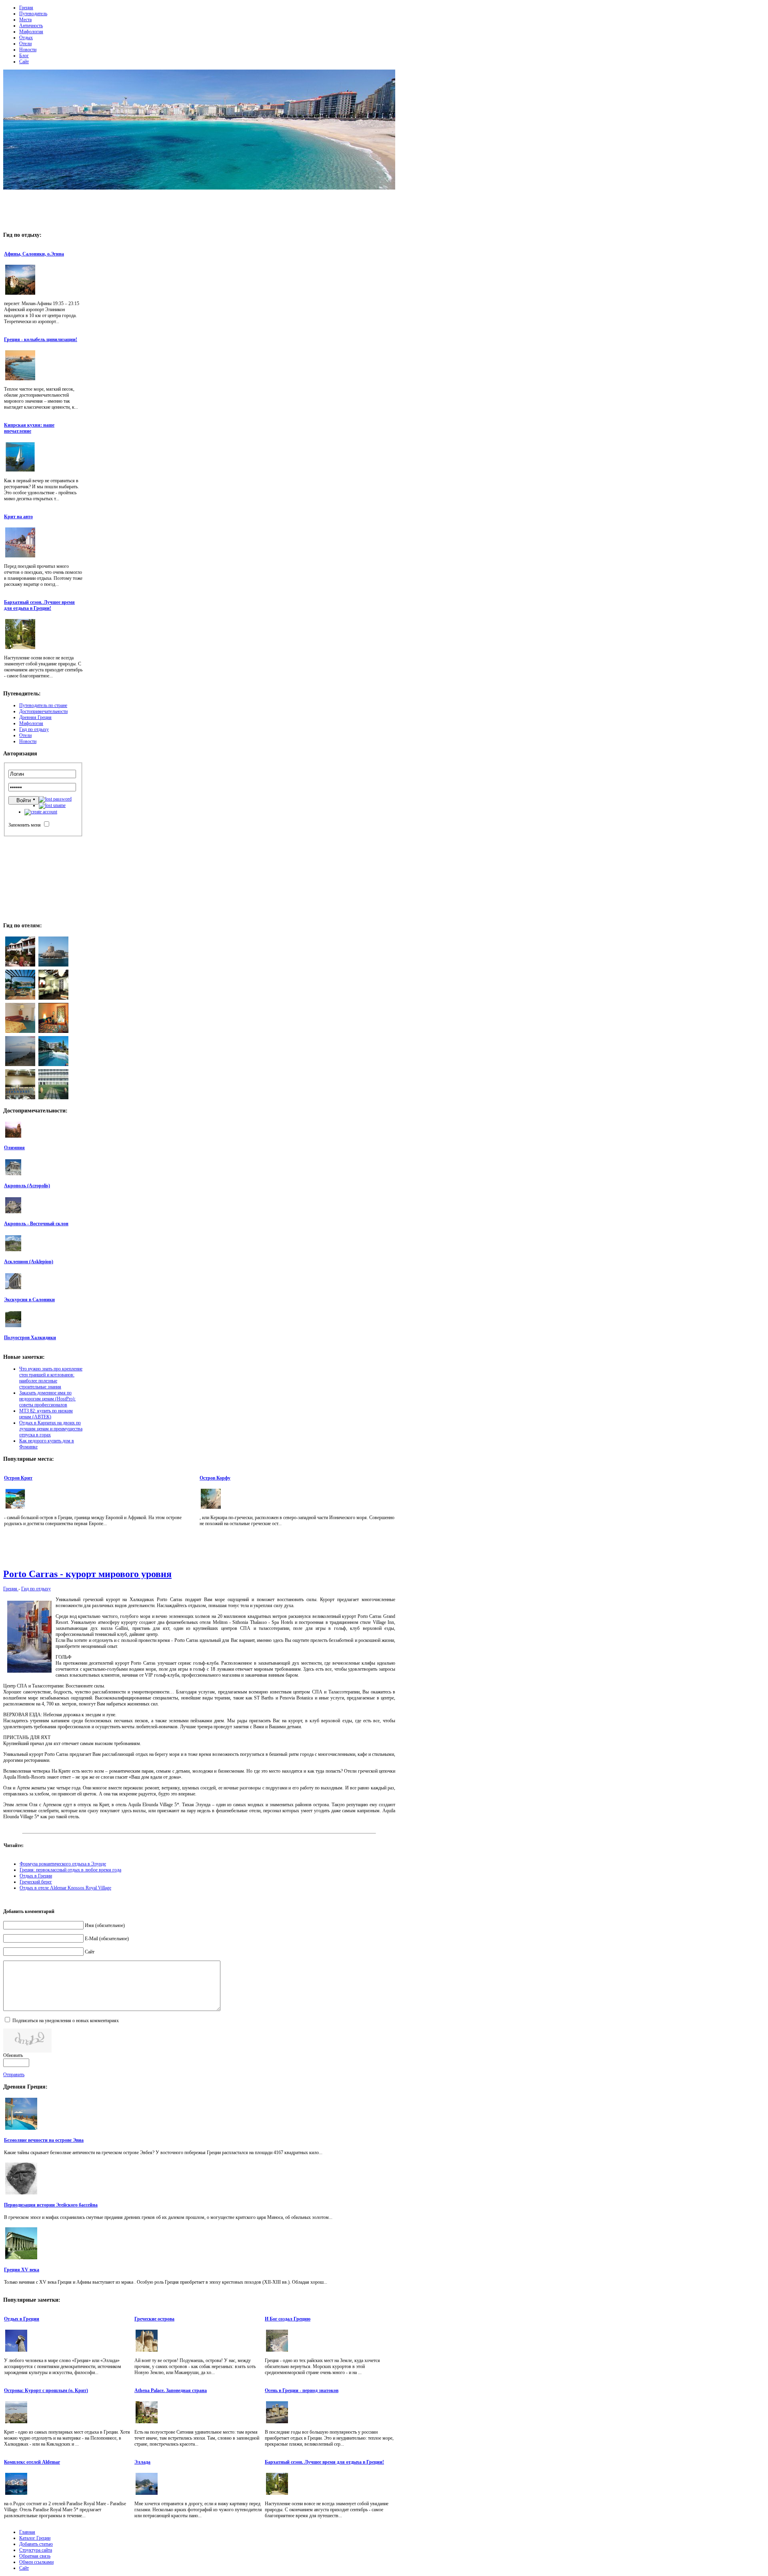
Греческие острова (154, 2319)
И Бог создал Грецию (288, 2319)
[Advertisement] (199, 208)
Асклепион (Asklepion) (29, 1262)
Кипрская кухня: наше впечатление (29, 428)
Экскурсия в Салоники (29, 1300)
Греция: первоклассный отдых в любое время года (70, 1870)
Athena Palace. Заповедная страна (171, 2390)
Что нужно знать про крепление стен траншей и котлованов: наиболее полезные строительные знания (51, 1378)
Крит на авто (18, 517)
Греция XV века (22, 2270)
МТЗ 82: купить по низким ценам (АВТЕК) (46, 1414)
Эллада (142, 2462)
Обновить (13, 2055)
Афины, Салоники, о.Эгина (34, 254)
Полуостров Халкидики (30, 1338)
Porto (87, 1574)
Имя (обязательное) (105, 1925)
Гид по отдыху (36, 1589)
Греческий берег (36, 1882)
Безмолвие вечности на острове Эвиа (44, 2140)
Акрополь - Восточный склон (36, 1224)
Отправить (14, 2075)
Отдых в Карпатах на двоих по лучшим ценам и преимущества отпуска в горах (51, 1429)
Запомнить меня (25, 825)
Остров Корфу (215, 1478)
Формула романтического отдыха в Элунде (63, 1864)
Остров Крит (18, 1478)
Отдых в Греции (36, 1876)
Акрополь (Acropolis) (27, 1186)
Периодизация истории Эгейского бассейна (51, 2205)
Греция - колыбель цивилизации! (41, 339)
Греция (11, 1589)
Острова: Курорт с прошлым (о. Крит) (46, 2390)
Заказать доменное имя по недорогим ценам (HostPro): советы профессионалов (47, 1399)
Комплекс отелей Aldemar (32, 2462)
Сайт (90, 1952)
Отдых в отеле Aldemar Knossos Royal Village (65, 1888)
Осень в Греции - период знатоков (302, 2390)
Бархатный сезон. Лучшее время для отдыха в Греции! (39, 605)
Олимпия (14, 1148)
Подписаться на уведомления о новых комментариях (66, 2021)
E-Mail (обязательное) (107, 1939)
